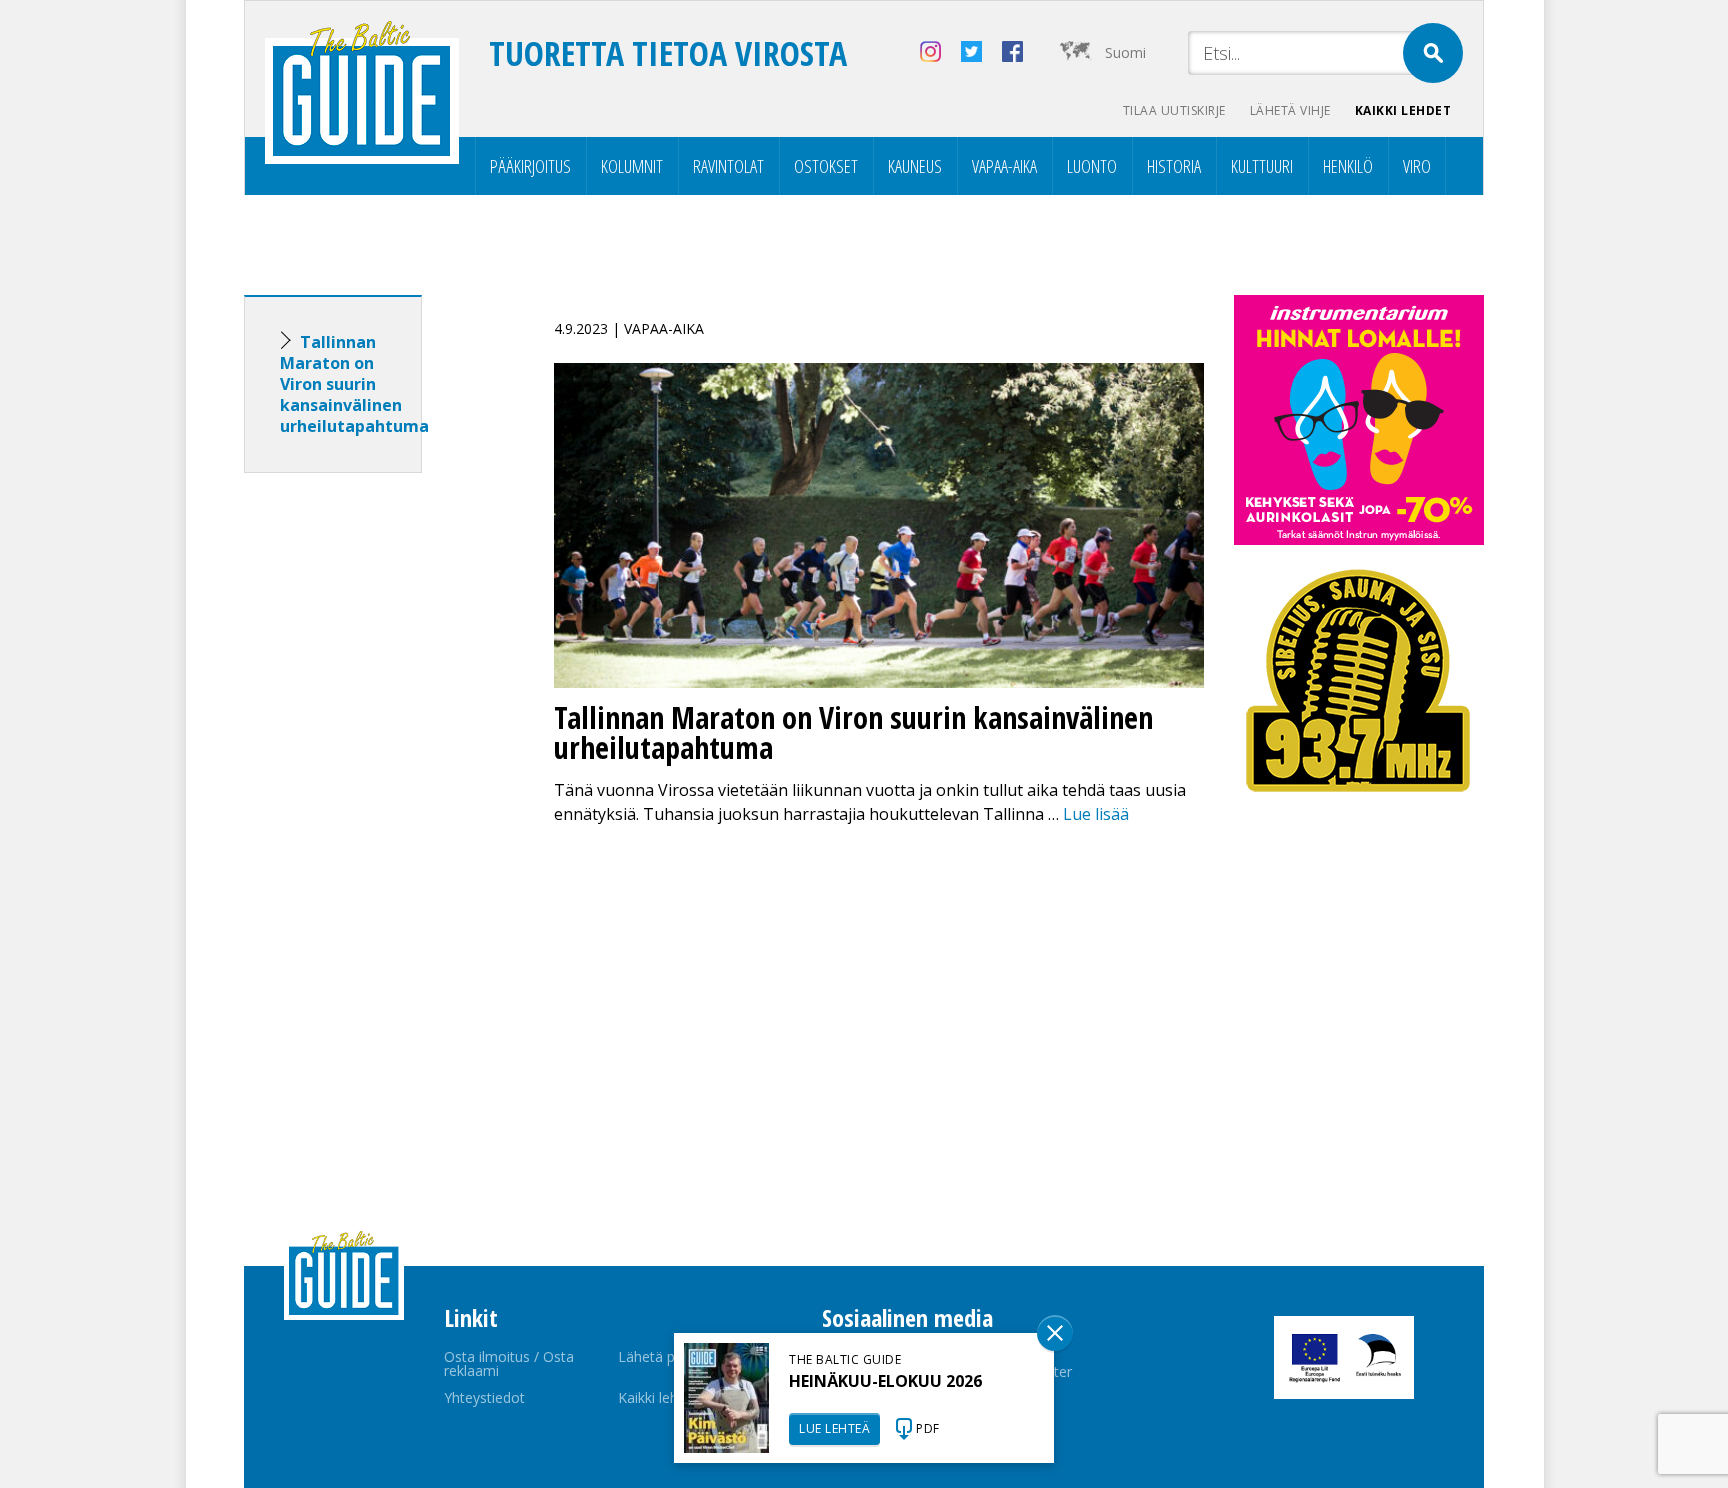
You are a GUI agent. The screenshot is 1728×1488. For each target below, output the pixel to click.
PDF (928, 1428)
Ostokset (826, 166)
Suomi (1125, 52)
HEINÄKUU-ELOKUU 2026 (885, 1381)
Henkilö (1348, 166)
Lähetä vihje (1290, 110)
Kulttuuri (1262, 166)
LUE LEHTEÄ (834, 1428)
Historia (1174, 166)
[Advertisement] (369, 803)
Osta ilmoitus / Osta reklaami (509, 1363)
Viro (1417, 166)
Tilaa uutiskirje (1174, 110)
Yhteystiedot (484, 1397)
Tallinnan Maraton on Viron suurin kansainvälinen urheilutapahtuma (354, 384)
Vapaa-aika (1004, 166)
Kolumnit (632, 166)
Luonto (1092, 166)
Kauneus (915, 166)
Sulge (1055, 1333)
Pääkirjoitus (530, 166)
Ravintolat (728, 166)
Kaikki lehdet (1403, 110)
